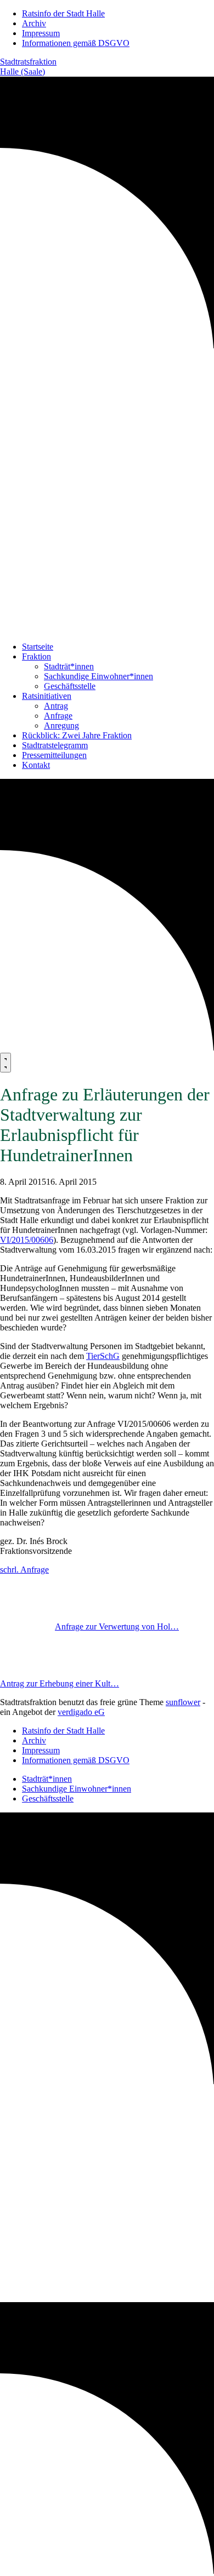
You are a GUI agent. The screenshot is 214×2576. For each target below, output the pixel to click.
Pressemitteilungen (54, 755)
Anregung (61, 725)
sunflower (183, 1702)
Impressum (41, 33)
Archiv (34, 23)
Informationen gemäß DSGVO (76, 43)
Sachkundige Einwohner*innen (98, 676)
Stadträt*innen (69, 666)
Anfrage (58, 716)
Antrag (56, 706)
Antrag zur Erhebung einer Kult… (60, 1683)
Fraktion (36, 656)
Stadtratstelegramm (55, 745)
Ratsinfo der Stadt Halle (63, 13)
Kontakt (36, 765)
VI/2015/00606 (27, 1240)
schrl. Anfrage (24, 1570)
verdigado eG (81, 1712)
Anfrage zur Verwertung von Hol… (117, 1627)
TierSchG (103, 1356)
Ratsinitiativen (47, 696)
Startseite (38, 647)
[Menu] (5, 1063)
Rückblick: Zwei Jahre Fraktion (77, 735)
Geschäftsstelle (70, 686)
